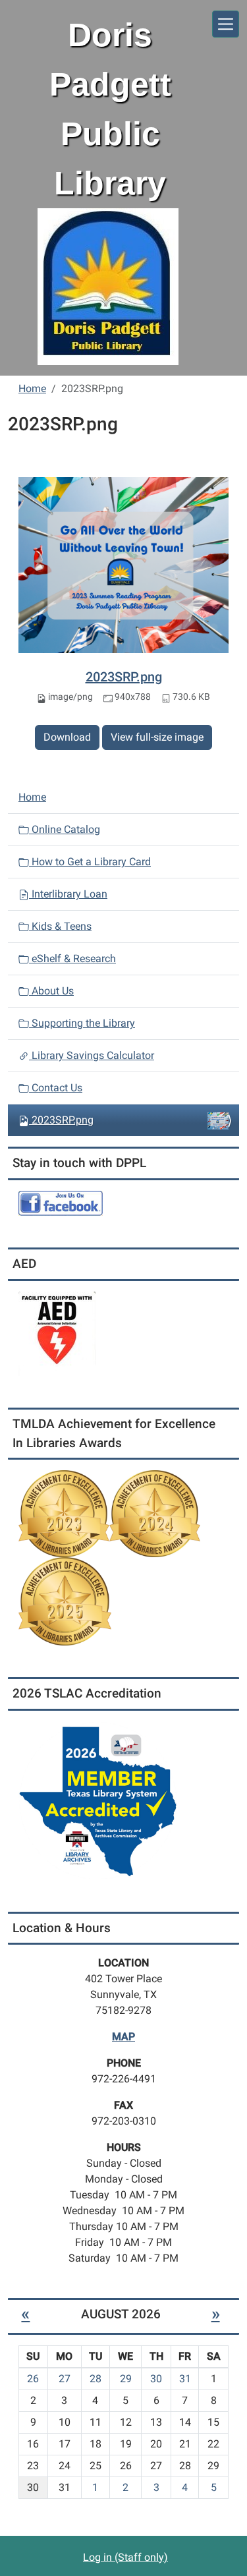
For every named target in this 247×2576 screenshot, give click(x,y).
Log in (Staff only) (125, 2557)
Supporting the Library (82, 1023)
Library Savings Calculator (92, 1055)
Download (67, 737)
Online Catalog (65, 829)
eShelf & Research (72, 959)
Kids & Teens (60, 926)
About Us (51, 991)
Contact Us (56, 1088)
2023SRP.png (124, 677)
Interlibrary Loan (68, 894)
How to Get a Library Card (90, 862)
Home (32, 388)
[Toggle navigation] (226, 24)
